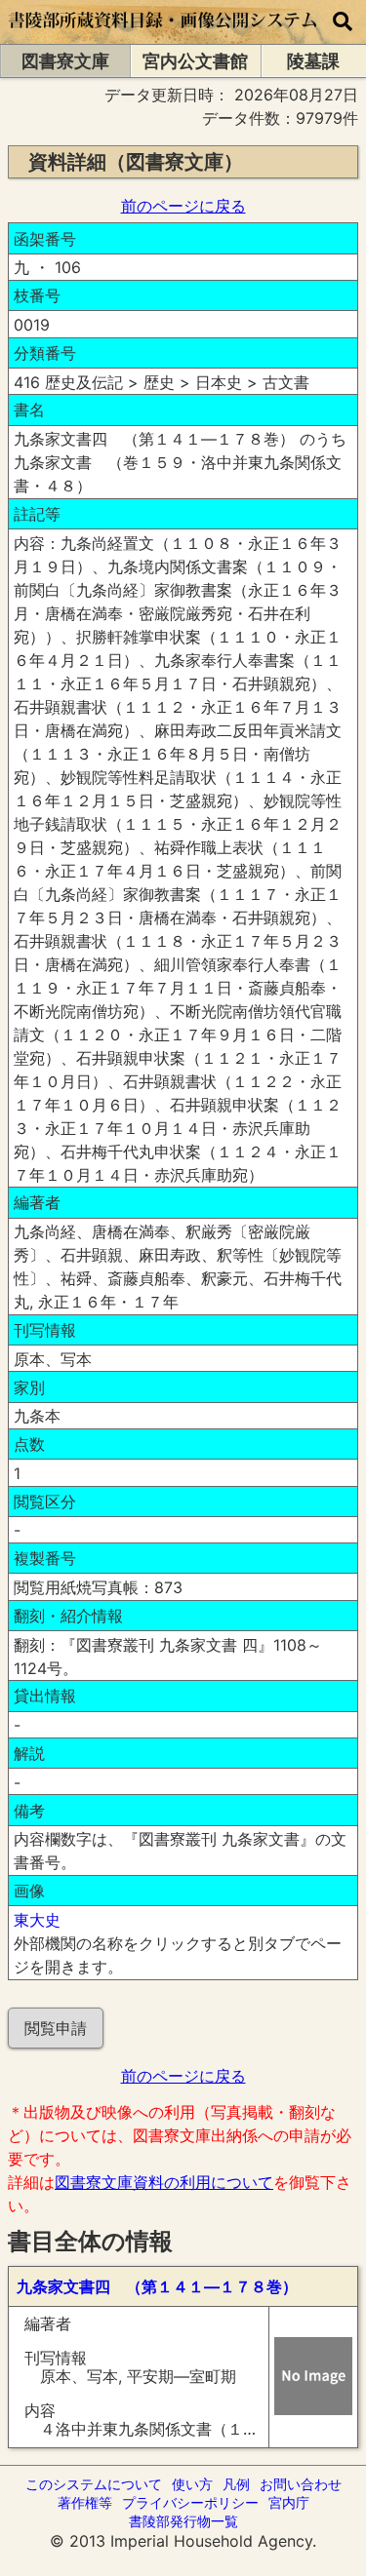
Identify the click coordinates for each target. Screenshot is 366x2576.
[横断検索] (343, 22)
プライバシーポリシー (190, 2502)
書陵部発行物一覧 (183, 2521)
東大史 (37, 1920)
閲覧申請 (56, 2028)
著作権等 (85, 2502)
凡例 (236, 2484)
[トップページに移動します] (163, 34)
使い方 (192, 2484)
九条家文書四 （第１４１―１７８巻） (157, 2286)
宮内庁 (289, 2502)
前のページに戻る (183, 206)
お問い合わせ (301, 2484)
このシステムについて (94, 2484)
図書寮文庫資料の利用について (164, 2182)
